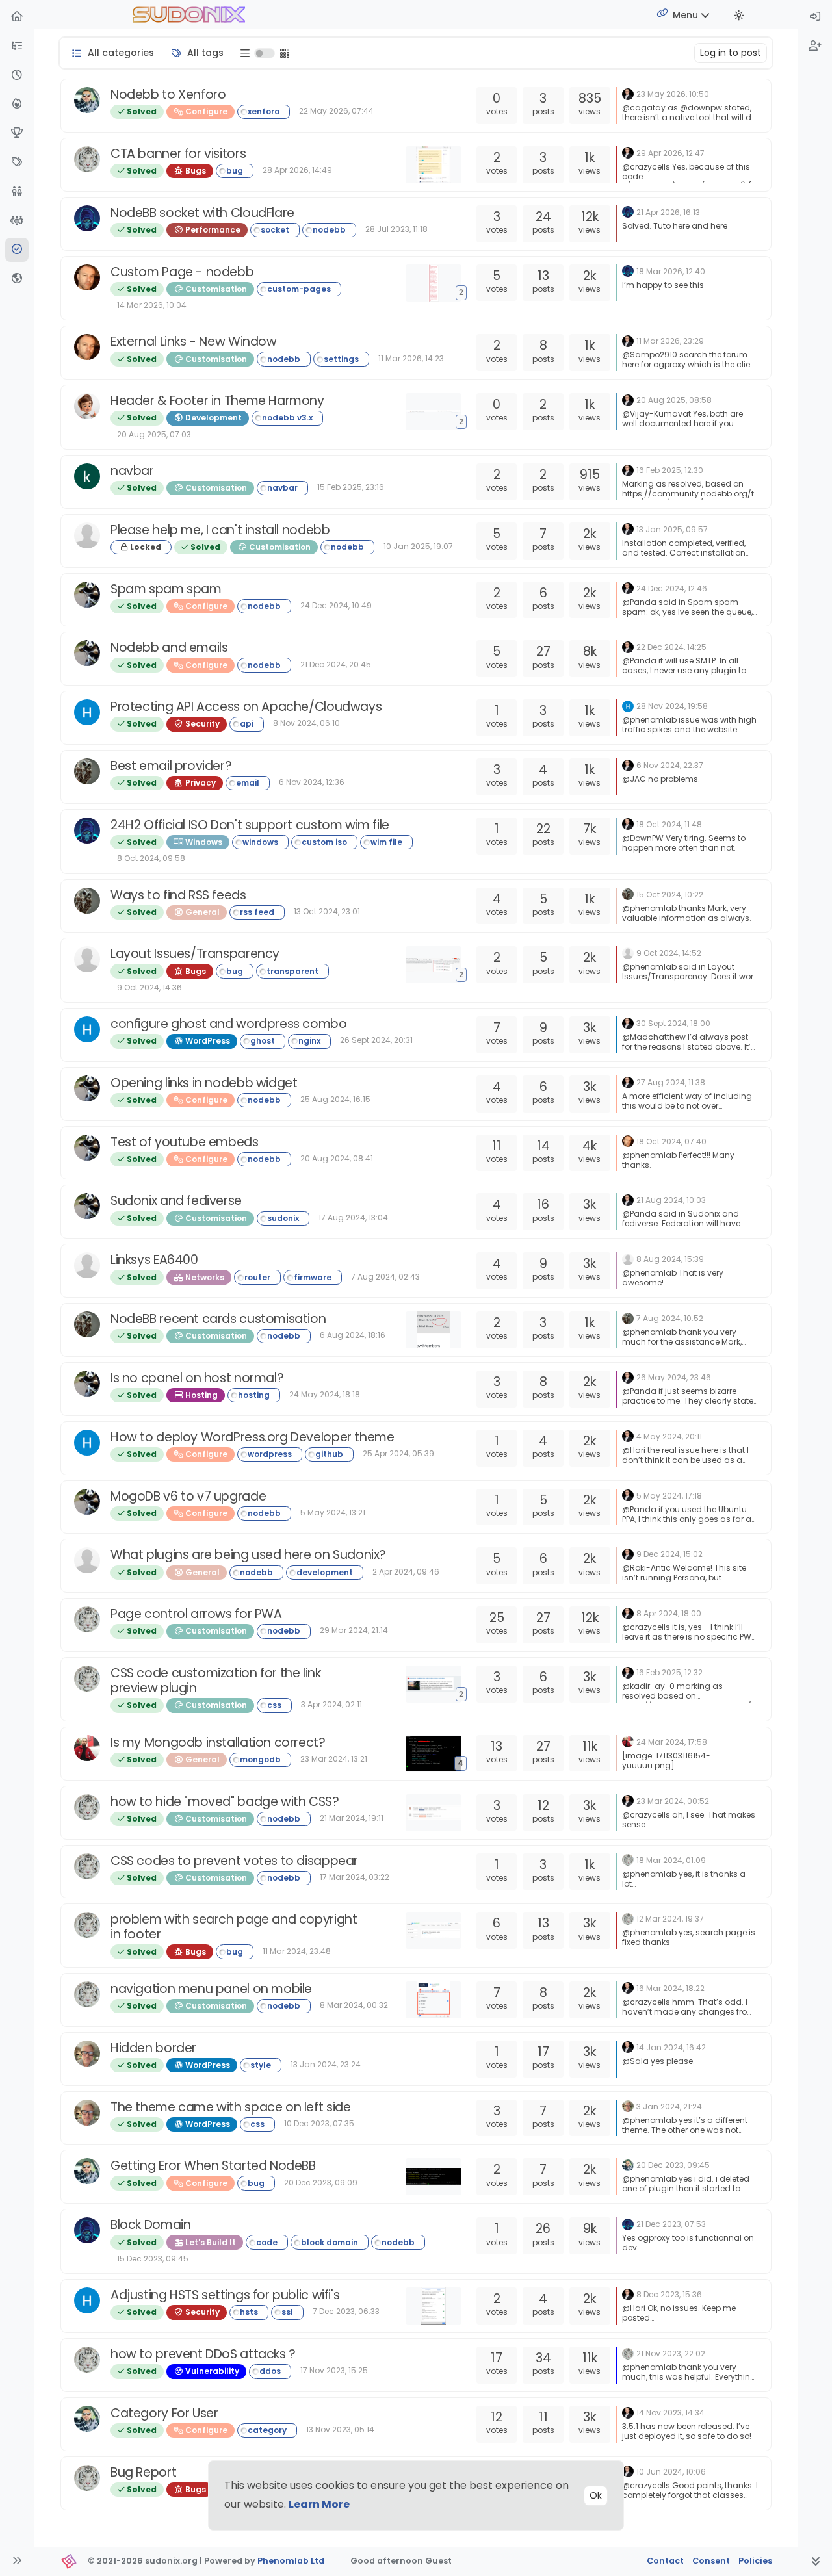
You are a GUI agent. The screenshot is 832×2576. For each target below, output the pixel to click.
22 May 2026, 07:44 (336, 111)
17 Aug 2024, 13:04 (353, 1217)
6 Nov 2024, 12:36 (312, 782)
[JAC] (87, 771)
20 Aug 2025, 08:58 (674, 400)
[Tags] (17, 163)
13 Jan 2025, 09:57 (672, 529)
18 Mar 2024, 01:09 (671, 1860)
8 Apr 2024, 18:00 (669, 1613)
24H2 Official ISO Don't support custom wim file (250, 825)
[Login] (815, 17)
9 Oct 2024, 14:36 (149, 987)
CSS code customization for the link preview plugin (216, 1681)
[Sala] (87, 2054)
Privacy (200, 783)
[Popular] (17, 104)
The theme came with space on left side (230, 2107)
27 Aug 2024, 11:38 (671, 1082)
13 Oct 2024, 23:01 (327, 911)
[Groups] (17, 221)
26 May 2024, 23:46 (674, 1377)
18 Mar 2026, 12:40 (671, 271)
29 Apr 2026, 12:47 (670, 153)
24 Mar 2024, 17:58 (672, 1742)
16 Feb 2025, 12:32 (669, 1672)
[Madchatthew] (87, 959)
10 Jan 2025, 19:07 (418, 546)
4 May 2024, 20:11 (669, 1436)
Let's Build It (210, 2242)
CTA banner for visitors (178, 154)
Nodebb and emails (169, 648)
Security (201, 724)
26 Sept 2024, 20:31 (376, 1040)
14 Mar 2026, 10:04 (152, 305)
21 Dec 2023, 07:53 (671, 2224)
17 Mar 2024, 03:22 (355, 1877)
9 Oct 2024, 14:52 (669, 953)
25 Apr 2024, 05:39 (398, 1453)
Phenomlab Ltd (291, 2561)
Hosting (201, 1395)
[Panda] (87, 595)
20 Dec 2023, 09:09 (321, 2183)
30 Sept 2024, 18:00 (673, 1023)
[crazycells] (87, 159)
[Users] (17, 192)
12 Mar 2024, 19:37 (670, 1919)
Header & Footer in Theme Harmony (217, 401)
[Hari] (87, 712)
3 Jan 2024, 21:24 (669, 2106)
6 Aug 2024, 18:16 (353, 1335)
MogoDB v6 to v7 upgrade (188, 1496)
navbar (132, 471)
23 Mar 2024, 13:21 (334, 1759)
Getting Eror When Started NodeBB (213, 2166)
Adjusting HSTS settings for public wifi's (225, 2295)
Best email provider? (171, 766)
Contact (665, 2561)
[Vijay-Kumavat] (87, 406)
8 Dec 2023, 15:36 (669, 2294)
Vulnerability (211, 2371)
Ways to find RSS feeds (178, 895)
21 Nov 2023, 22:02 (671, 2353)
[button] (17, 46)
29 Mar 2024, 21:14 (354, 1630)
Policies (755, 2561)
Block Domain (150, 2225)
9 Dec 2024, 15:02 (669, 1554)
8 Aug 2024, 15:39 (670, 1259)
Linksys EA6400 (154, 1260)
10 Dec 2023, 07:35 (319, 2123)
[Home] (17, 17)
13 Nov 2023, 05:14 (340, 2429)
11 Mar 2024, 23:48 (297, 1951)
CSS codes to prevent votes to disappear (234, 1861)
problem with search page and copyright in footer (234, 1927)
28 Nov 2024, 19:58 (672, 706)
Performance (212, 230)
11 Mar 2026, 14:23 (411, 358)
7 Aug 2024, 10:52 (670, 1318)
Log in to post (731, 53)
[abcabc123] (87, 535)
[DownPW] (87, 218)
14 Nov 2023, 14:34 (670, 2413)
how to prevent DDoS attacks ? (203, 2354)
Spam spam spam (166, 589)
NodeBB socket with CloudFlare (202, 213)
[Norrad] (87, 1560)
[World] (17, 279)
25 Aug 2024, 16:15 (335, 1099)
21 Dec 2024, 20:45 (336, 664)
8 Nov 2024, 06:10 (306, 723)
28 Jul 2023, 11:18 (396, 229)
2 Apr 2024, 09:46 (406, 1572)
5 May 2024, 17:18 (669, 1496)
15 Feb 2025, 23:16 (351, 487)
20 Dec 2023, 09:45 (673, 2165)
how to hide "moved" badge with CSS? (225, 1802)
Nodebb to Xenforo (168, 95)
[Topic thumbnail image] (436, 165)
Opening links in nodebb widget (204, 1083)
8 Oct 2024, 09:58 (151, 858)
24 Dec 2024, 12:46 (672, 588)
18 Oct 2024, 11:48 (669, 824)
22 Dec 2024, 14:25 (671, 647)
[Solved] (17, 250)
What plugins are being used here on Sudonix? (248, 1555)
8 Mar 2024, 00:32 (354, 2005)
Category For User (164, 2413)
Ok (596, 2495)
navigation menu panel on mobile (211, 1989)
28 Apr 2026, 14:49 (297, 170)
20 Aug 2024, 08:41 (337, 1158)
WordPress (207, 1041)
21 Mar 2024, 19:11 (352, 1818)
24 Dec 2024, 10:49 (336, 605)
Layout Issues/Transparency (195, 954)
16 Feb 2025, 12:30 (670, 470)
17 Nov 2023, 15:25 (334, 2370)
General (201, 912)
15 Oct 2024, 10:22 (670, 895)
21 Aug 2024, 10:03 (671, 1200)
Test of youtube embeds (185, 1142)
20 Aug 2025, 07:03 (154, 434)
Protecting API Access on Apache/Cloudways (246, 707)
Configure (205, 111)
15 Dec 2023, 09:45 (153, 2259)
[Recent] (17, 76)
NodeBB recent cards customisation (218, 1319)
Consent (711, 2561)
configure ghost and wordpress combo (229, 1024)
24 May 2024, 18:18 (325, 1394)
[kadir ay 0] (87, 476)
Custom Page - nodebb (182, 272)
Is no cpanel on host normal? (197, 1378)
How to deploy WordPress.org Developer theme (253, 1437)
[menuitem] (815, 17)
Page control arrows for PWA (196, 1614)
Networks (204, 1277)
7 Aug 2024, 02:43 (385, 1277)
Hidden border (153, 2048)
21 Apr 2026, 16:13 (668, 212)
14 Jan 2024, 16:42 (671, 2047)
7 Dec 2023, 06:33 (346, 2311)
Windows (203, 842)
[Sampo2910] (87, 277)
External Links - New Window (194, 341)
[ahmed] (87, 1748)
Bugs (195, 171)
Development (213, 418)
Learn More (319, 2504)
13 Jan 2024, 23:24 (326, 2064)
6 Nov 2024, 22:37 (670, 765)
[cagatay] (87, 100)
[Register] (815, 46)
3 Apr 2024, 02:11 (331, 1704)
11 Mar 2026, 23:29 (670, 341)
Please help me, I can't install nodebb (220, 530)
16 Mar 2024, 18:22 (670, 1988)
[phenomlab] (628, 93)
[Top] (17, 134)
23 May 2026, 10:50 (673, 94)
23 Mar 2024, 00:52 (673, 1801)
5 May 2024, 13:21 (333, 1513)
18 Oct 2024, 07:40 (671, 1141)
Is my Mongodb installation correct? (218, 1743)
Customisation (215, 289)
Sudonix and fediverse (176, 1201)
